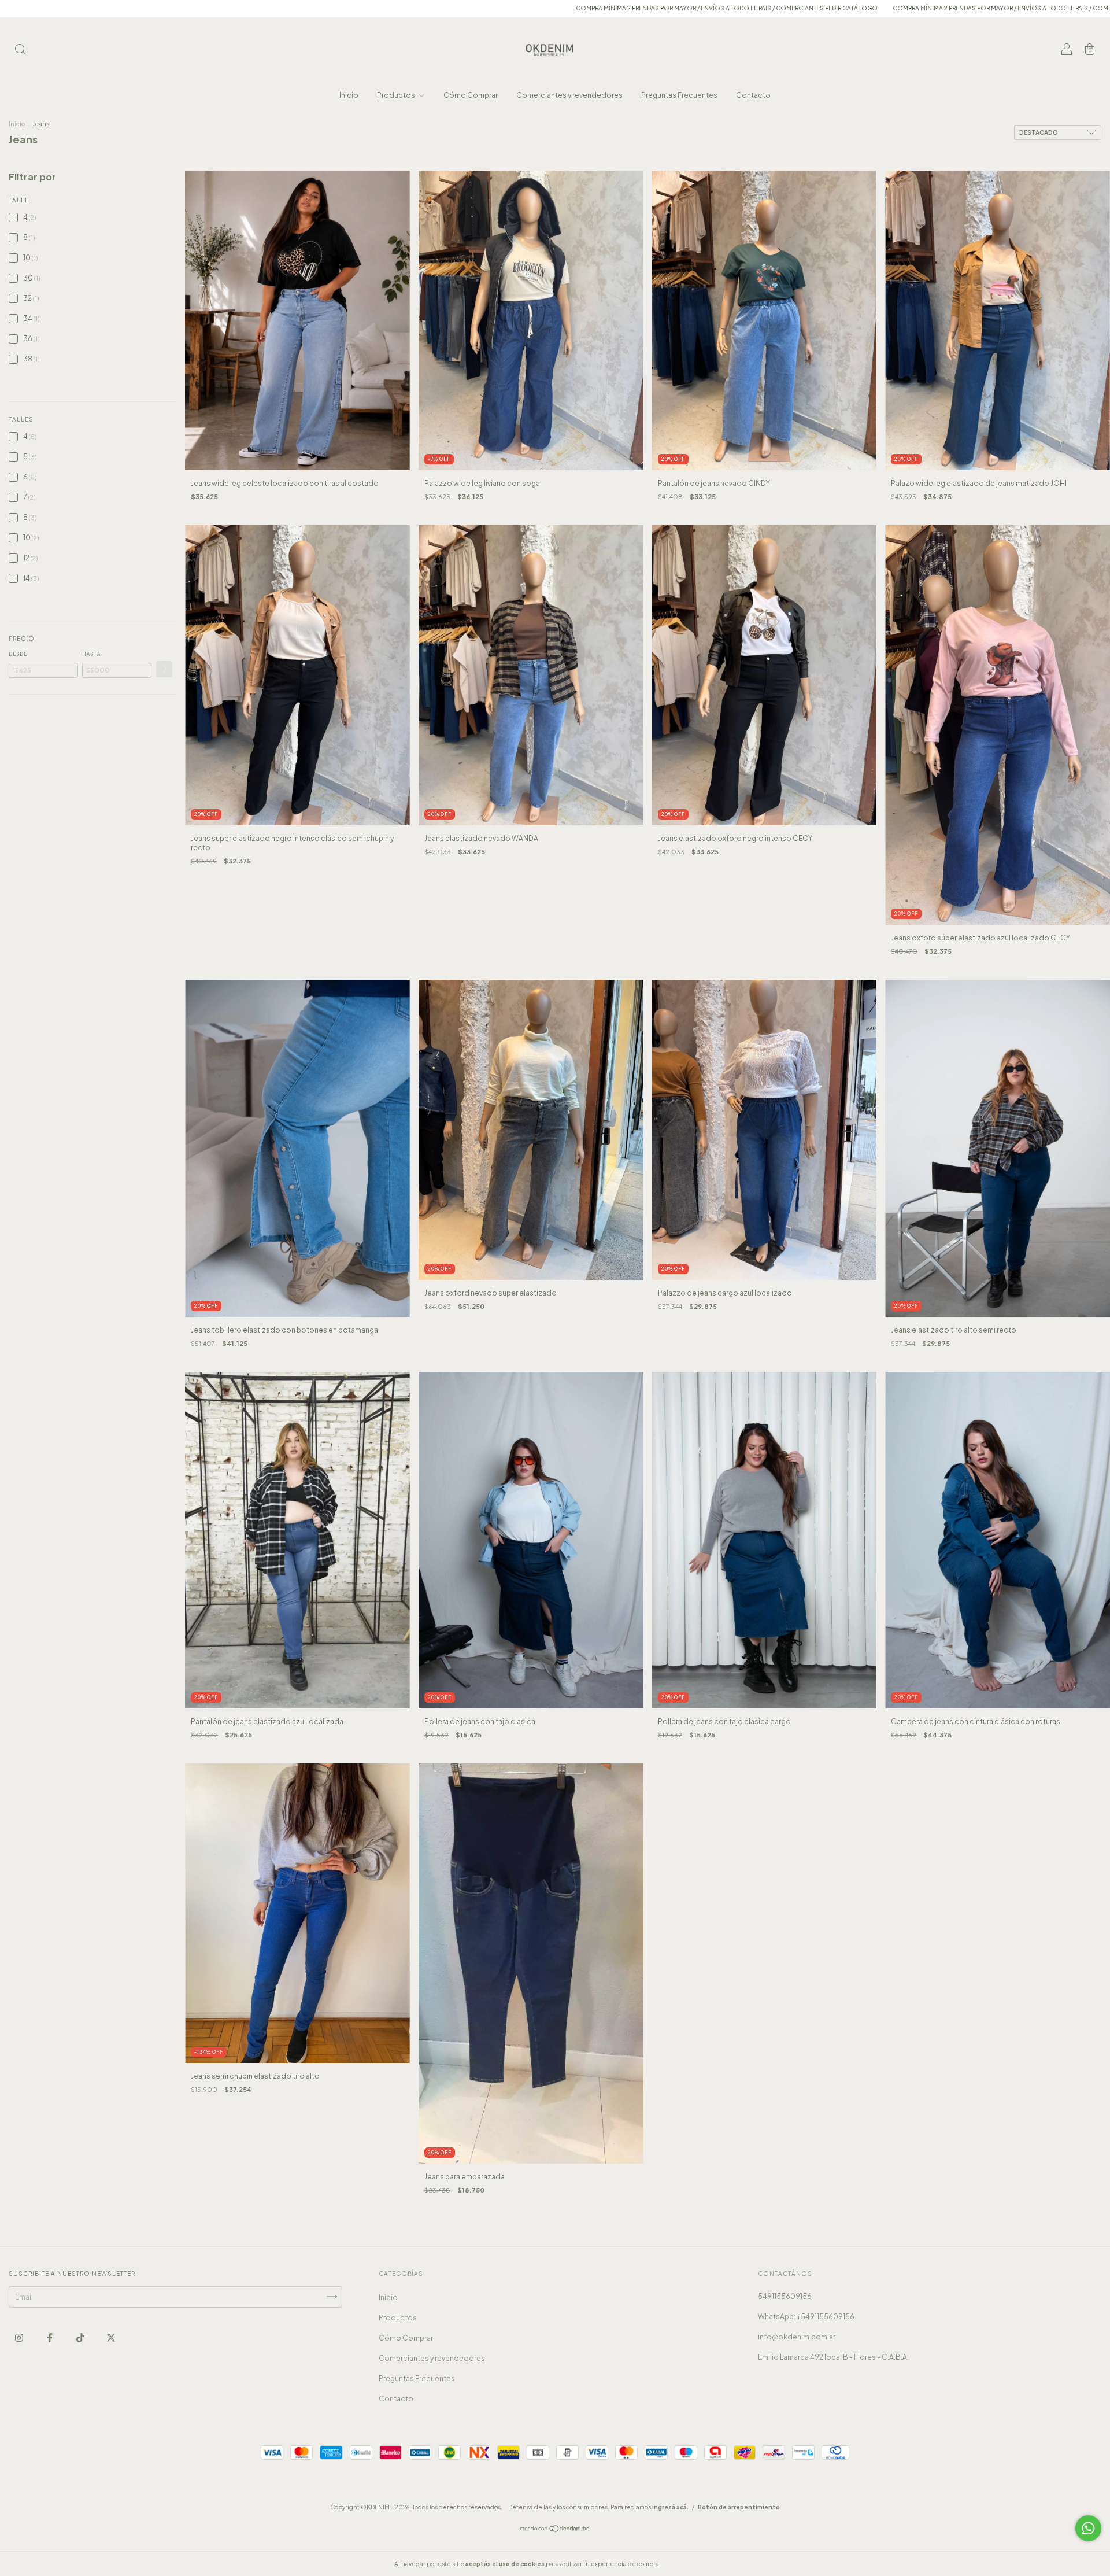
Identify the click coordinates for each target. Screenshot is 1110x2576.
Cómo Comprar (471, 95)
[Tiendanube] (555, 2529)
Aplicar (164, 669)
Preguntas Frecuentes (679, 95)
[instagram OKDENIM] (20, 2337)
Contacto (753, 95)
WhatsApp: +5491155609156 (806, 2317)
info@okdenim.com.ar (797, 2337)
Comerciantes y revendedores (569, 95)
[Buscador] (20, 51)
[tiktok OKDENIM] (81, 2337)
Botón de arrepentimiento (739, 2507)
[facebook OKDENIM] (50, 2337)
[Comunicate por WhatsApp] (1088, 2528)
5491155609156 (785, 2296)
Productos (397, 95)
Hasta (91, 654)
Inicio (349, 95)
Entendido (693, 2564)
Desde (18, 654)
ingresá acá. (670, 2507)
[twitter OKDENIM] (111, 2337)
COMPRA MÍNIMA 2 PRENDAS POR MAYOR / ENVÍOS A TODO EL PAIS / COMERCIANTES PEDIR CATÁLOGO (484, 8)
